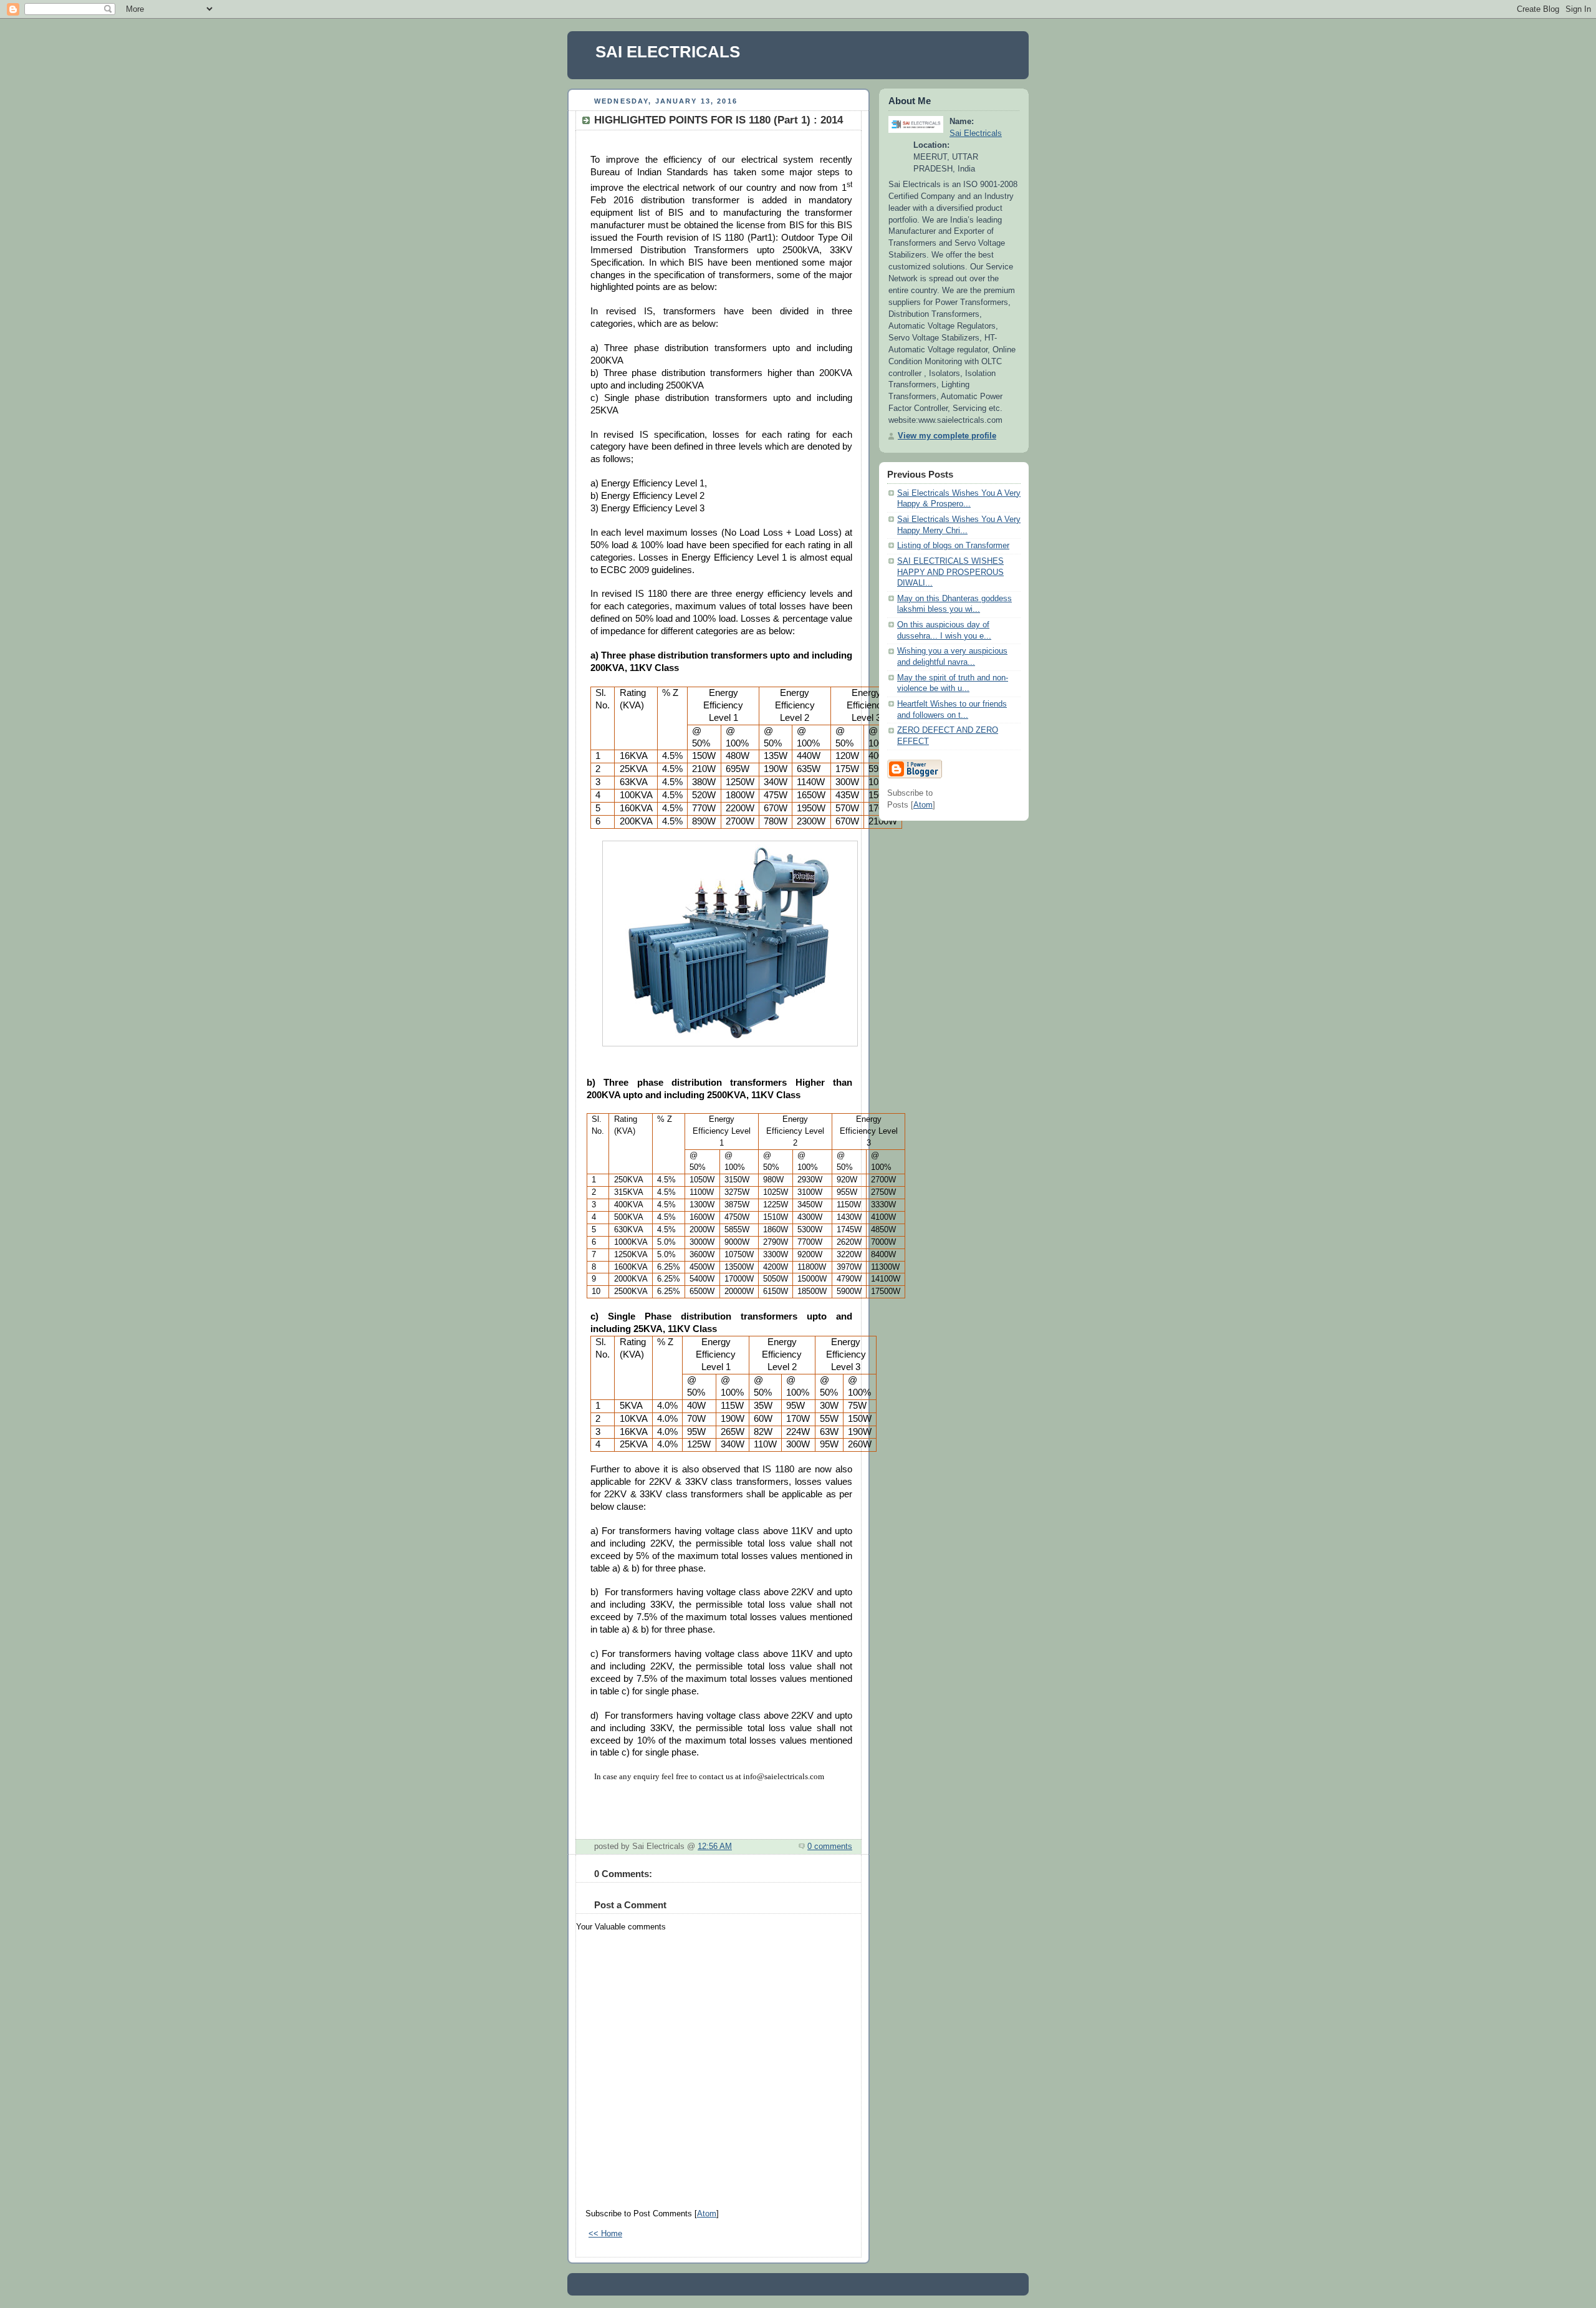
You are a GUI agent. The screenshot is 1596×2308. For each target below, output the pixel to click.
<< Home (605, 2234)
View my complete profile (947, 436)
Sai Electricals (976, 133)
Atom (707, 2214)
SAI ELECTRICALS (668, 52)
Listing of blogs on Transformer (953, 546)
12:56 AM (715, 1847)
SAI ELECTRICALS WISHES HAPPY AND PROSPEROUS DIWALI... (950, 572)
